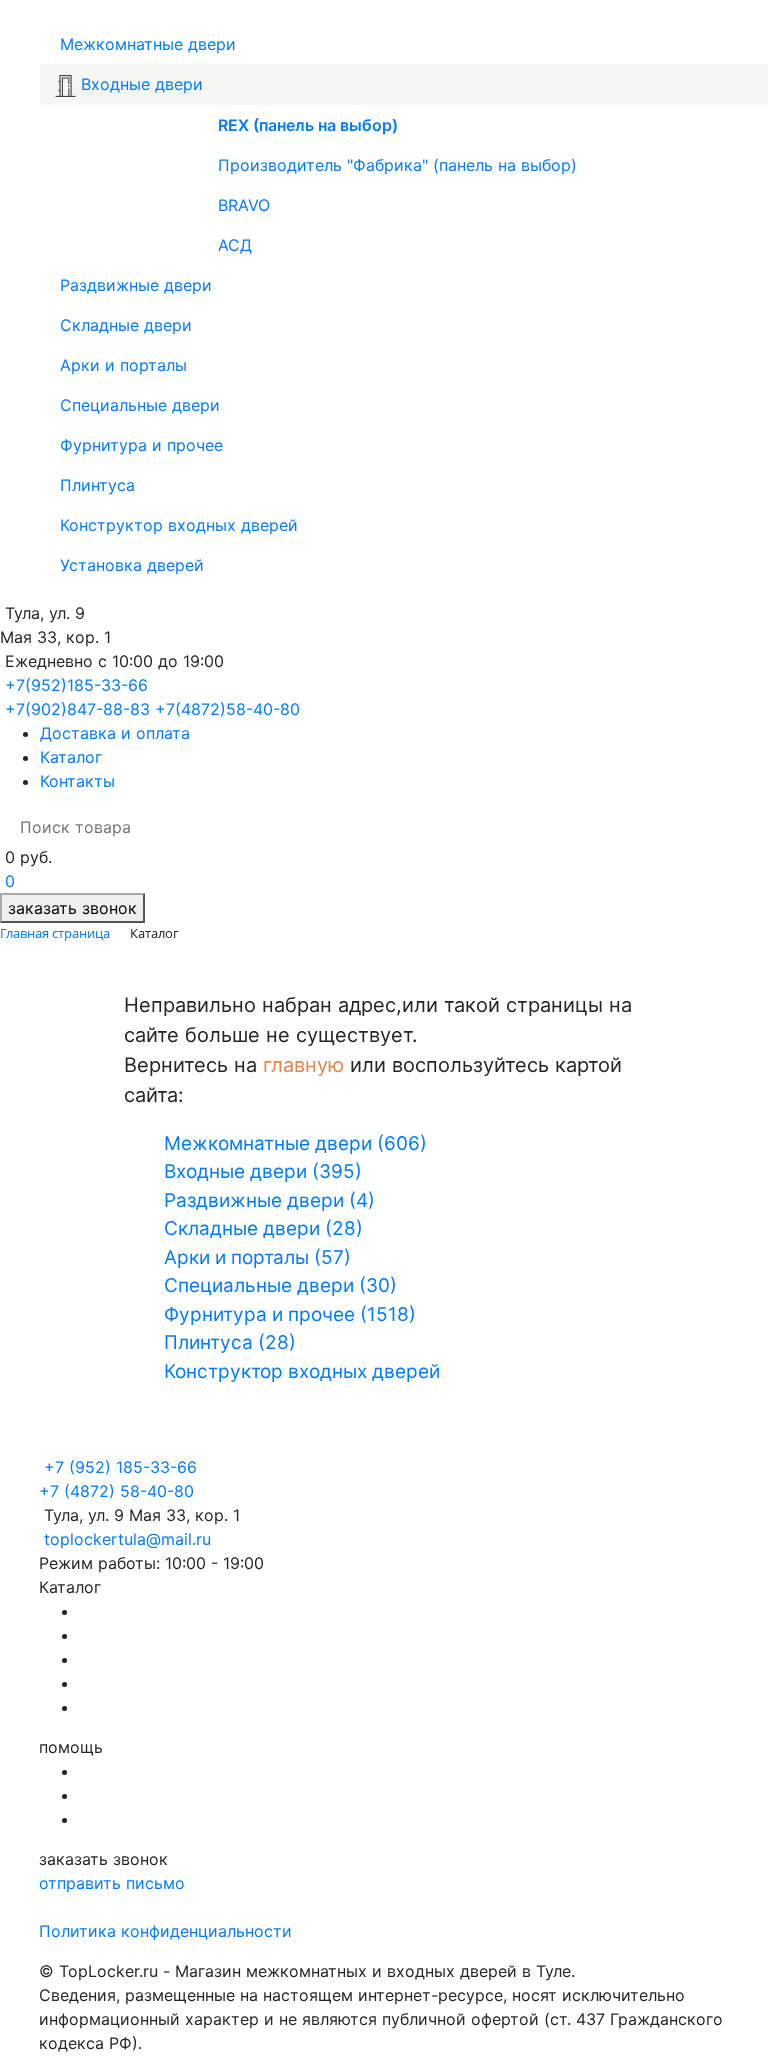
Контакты (77, 781)
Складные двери (123, 325)
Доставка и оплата (115, 733)
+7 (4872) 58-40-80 (116, 1491)
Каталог (71, 757)
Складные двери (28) (263, 1228)
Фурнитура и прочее (139, 445)
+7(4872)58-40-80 (227, 709)
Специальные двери (137, 405)
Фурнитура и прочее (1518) (290, 1314)
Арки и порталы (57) (257, 1257)
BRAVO (244, 205)
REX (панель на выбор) (308, 125)
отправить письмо (112, 1883)
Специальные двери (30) (280, 1285)
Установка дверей (129, 565)
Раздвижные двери (133, 285)
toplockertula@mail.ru (127, 1539)
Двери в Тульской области (185, 1707)
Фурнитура (122, 1659)
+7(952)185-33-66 (76, 685)
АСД (235, 245)
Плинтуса (95, 485)
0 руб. (28, 857)
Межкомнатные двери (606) (295, 1143)
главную (303, 1065)
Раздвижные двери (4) (269, 1200)
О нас (101, 1771)
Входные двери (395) (263, 1171)
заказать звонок (72, 908)
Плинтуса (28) (230, 1342)
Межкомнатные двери (145, 44)
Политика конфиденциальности (165, 1931)
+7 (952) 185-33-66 (120, 1467)
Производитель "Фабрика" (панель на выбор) (397, 165)
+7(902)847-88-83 (77, 709)
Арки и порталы (121, 365)
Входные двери (139, 84)
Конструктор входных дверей (176, 525)
